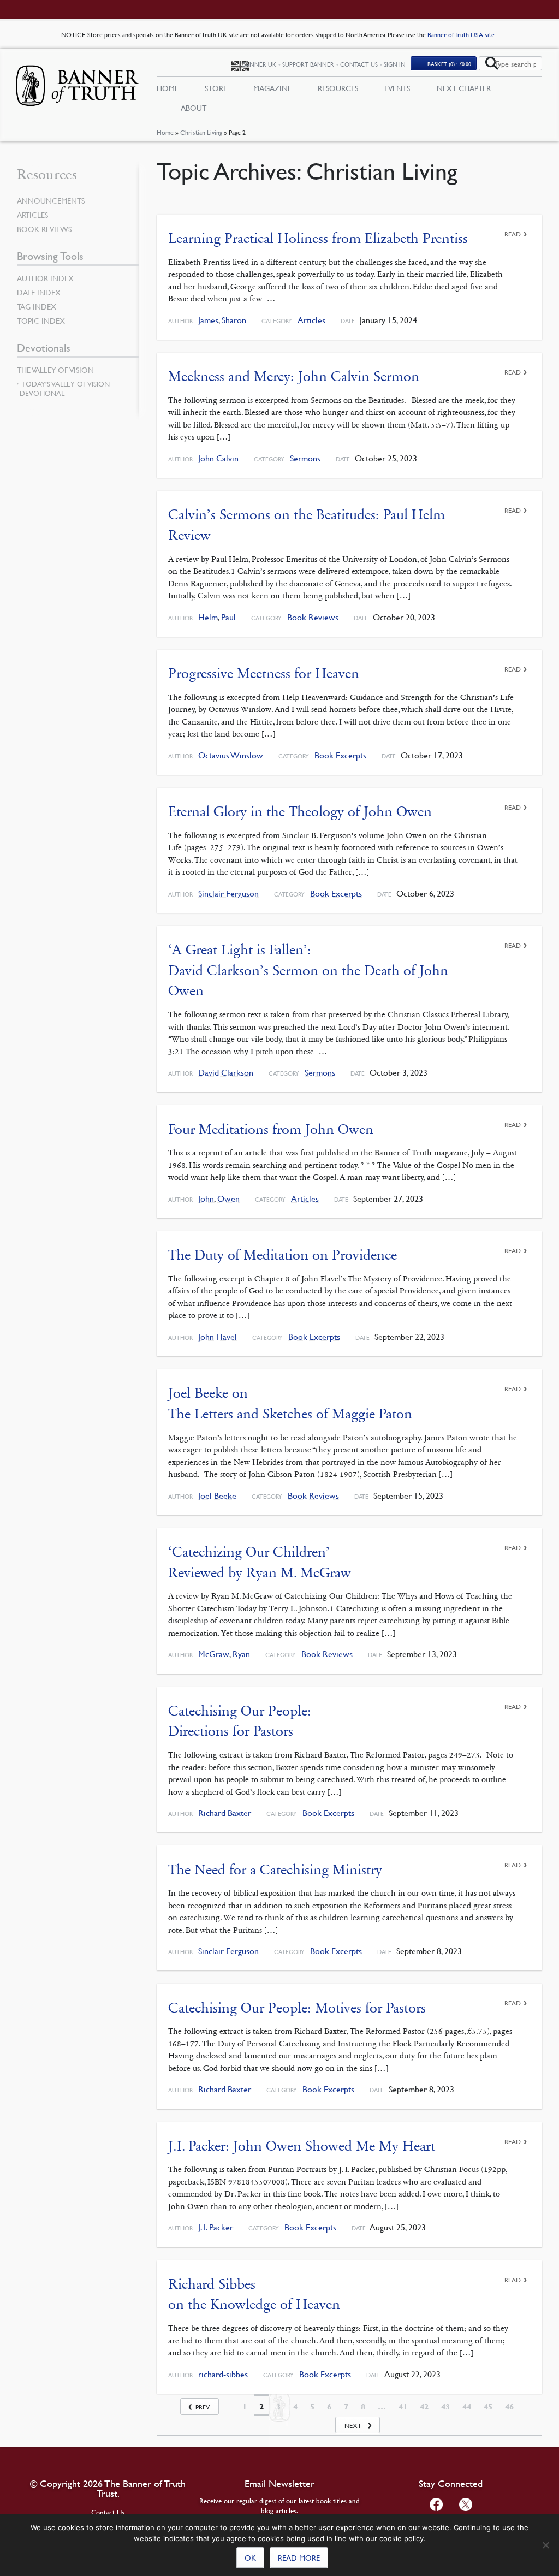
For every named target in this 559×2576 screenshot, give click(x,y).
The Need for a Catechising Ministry (275, 1870)
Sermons (305, 458)
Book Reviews (313, 617)
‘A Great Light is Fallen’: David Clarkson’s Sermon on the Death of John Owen (308, 970)
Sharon (234, 320)
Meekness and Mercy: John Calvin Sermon (294, 376)
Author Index (45, 278)
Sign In (395, 64)
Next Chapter (464, 88)
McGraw (214, 1654)
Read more (299, 2557)
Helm (208, 617)
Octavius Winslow (231, 755)
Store (216, 88)
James (208, 320)
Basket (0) (449, 64)
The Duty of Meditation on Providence (283, 1255)
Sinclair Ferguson (228, 894)
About (194, 108)
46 (509, 2407)
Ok (250, 2557)
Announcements (51, 200)
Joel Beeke (217, 1496)
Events (397, 88)
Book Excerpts (340, 755)
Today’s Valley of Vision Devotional (65, 388)
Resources (338, 88)
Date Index (39, 292)
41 (403, 2407)
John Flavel (218, 1337)
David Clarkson (226, 1073)
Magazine (272, 88)
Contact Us (359, 64)
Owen (228, 1199)
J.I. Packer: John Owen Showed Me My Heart (302, 2146)
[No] (545, 2545)
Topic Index (41, 320)
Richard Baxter (225, 1813)
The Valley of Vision (55, 370)
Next (353, 2426)
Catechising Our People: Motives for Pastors (297, 2008)
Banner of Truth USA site (462, 35)
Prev (203, 2407)
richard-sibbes (223, 2374)
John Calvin (218, 458)
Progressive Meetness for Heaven (264, 673)
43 (445, 2407)
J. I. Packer (216, 2227)
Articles (311, 320)
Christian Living (201, 132)
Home (165, 132)
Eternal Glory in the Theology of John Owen (300, 812)
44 (467, 2407)
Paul (228, 617)
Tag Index (37, 306)
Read (513, 234)
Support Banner (308, 64)
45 (488, 2407)
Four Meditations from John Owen (271, 1129)
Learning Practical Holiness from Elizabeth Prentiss (318, 238)
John (206, 1199)
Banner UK (259, 64)
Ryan (241, 1654)
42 (424, 2407)
